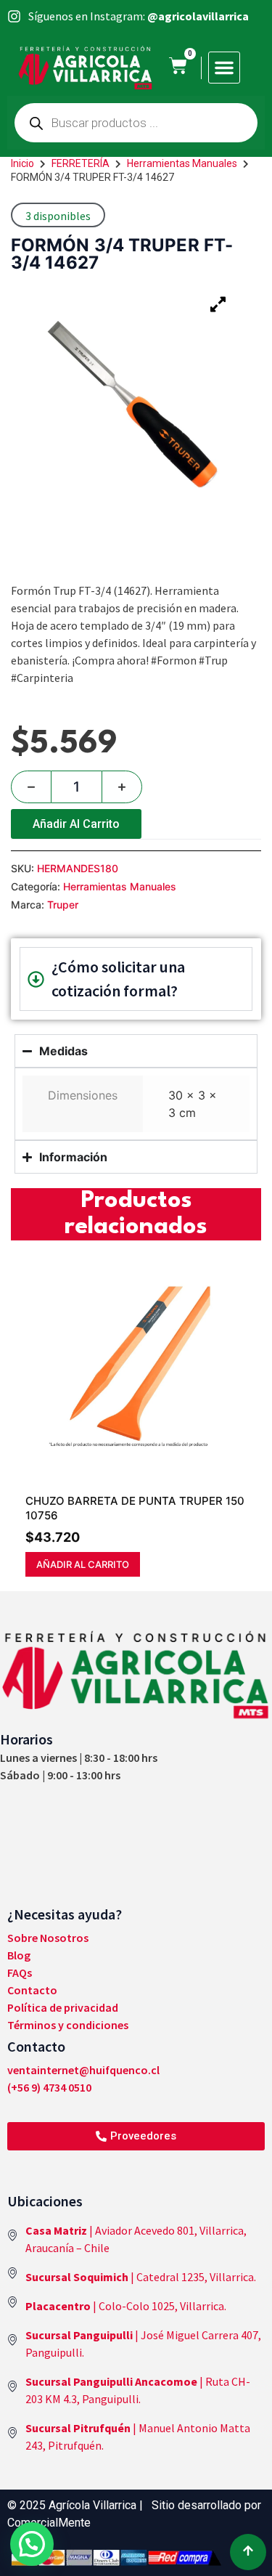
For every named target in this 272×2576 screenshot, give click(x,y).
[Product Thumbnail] (218, 304)
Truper (63, 905)
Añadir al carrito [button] (83, 1564)
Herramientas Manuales (182, 163)
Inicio (22, 163)
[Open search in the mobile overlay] (136, 123)
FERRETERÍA (81, 163)
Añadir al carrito (76, 824)
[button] (224, 68)
